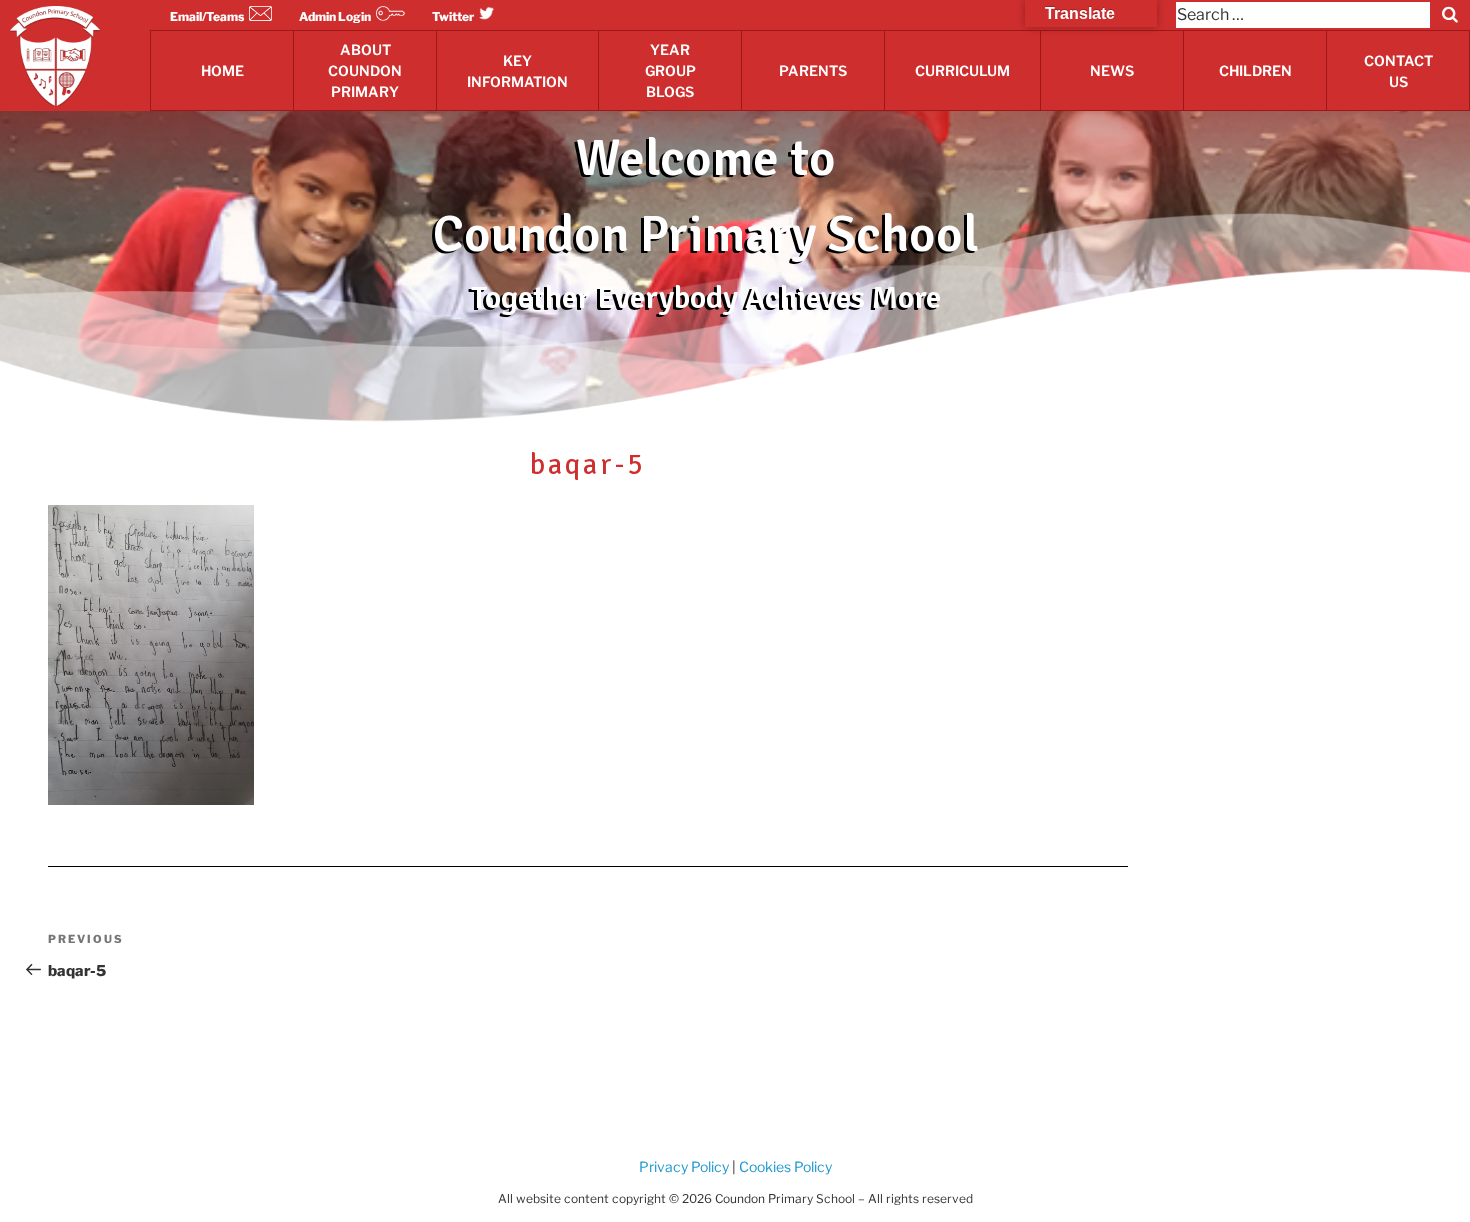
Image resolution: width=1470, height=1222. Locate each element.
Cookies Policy (784, 1166)
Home (222, 70)
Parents (813, 70)
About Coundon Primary (365, 70)
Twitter (453, 16)
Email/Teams (207, 16)
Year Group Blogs (670, 70)
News (1112, 70)
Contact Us (1398, 71)
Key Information (517, 71)
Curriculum (962, 70)
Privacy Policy (684, 1166)
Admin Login (335, 16)
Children (1255, 70)
